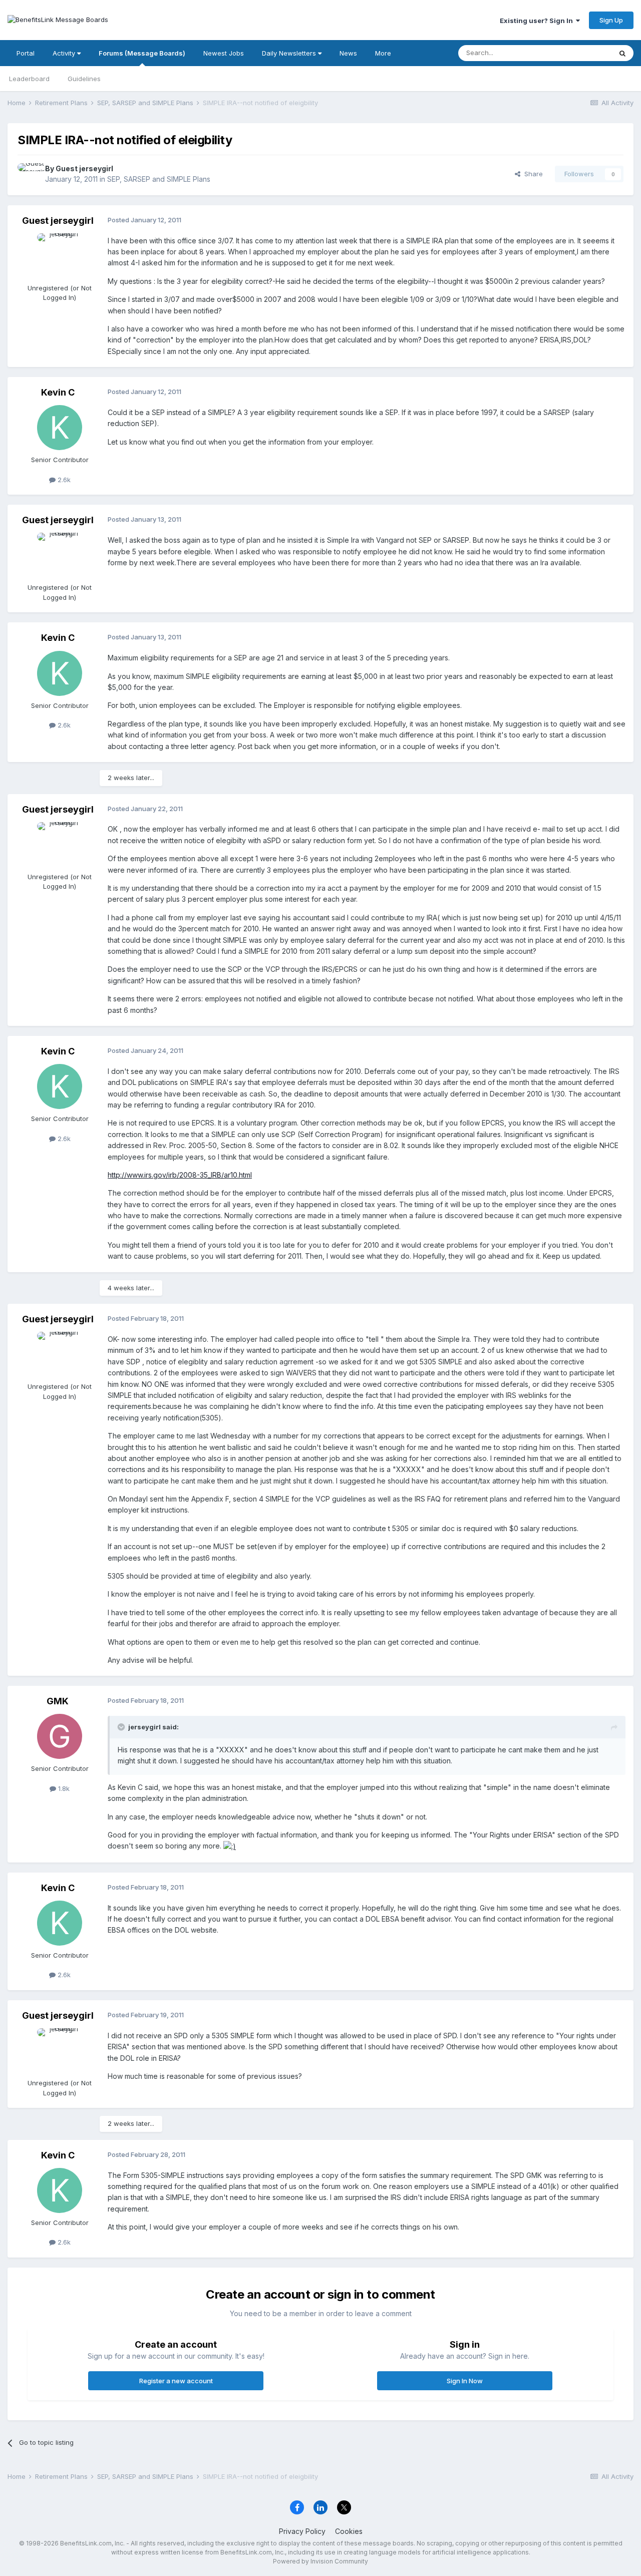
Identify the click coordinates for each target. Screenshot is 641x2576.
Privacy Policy (302, 2531)
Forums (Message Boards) (142, 53)
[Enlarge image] (230, 1846)
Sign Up (611, 20)
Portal (26, 53)
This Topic (582, 53)
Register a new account (176, 2381)
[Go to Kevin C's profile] (60, 428)
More (383, 53)
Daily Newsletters (290, 53)
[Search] (622, 53)
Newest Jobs (224, 53)
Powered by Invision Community (320, 2561)
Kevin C (58, 392)
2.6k (63, 480)
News (348, 53)
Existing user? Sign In (538, 21)
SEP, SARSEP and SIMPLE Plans (159, 179)
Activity (65, 53)
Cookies (349, 2531)
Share (532, 174)
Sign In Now (465, 2381)
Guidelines (84, 79)
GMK (58, 1701)
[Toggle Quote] (122, 1727)
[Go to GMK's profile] (60, 1736)
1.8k (63, 1788)
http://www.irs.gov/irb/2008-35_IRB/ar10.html (180, 1175)
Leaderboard (29, 79)
